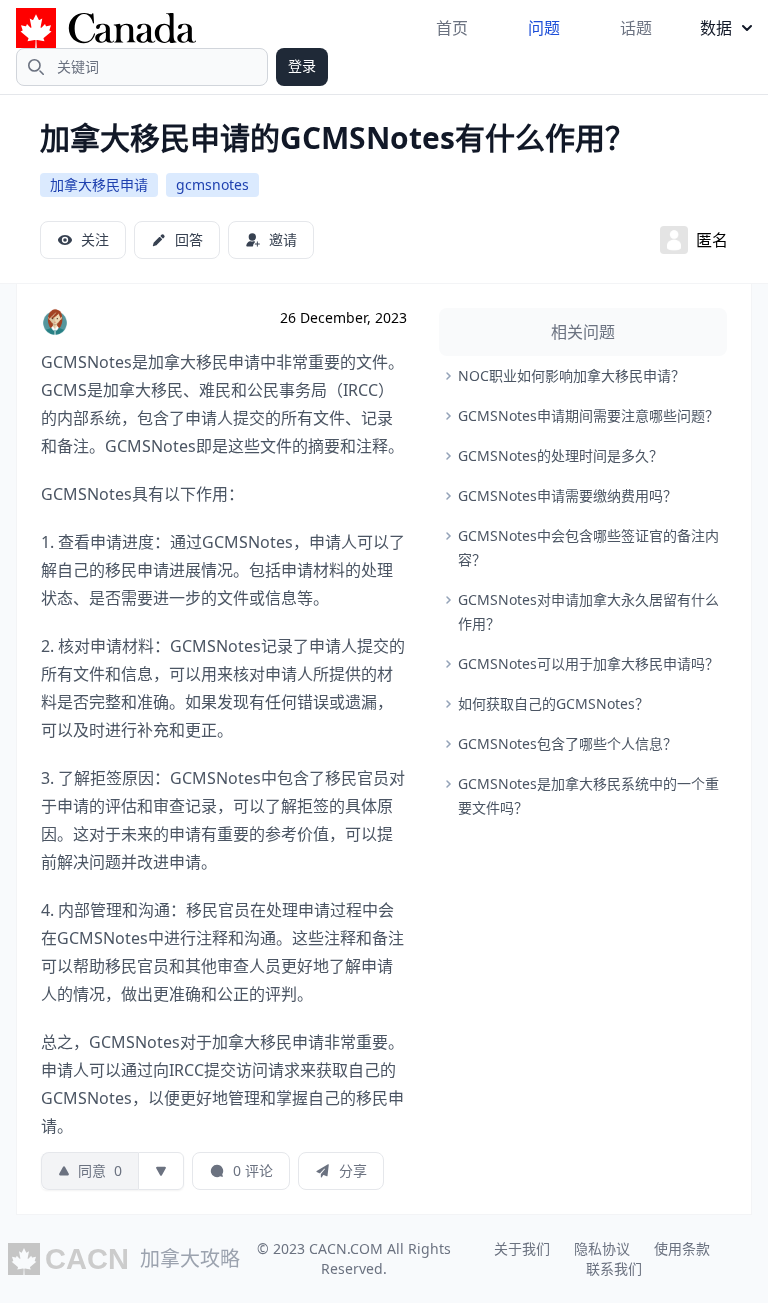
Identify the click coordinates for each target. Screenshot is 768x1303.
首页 (452, 28)
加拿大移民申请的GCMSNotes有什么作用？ (337, 137)
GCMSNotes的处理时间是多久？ (560, 455)
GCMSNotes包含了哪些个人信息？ (567, 743)
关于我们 (522, 1248)
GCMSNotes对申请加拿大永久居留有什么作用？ (588, 611)
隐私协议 (602, 1248)
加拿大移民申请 (99, 184)
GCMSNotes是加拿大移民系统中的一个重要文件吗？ (588, 795)
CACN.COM (346, 1248)
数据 (716, 28)
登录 (302, 65)
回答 (189, 239)
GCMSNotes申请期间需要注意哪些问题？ (588, 415)
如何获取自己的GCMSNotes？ (553, 703)
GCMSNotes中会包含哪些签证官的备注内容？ (588, 547)
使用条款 (682, 1248)
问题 (544, 28)
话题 (636, 28)
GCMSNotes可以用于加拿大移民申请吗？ (588, 663)
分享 (353, 1170)
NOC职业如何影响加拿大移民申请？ (571, 375)
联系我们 (614, 1268)
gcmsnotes (212, 184)
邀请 (283, 239)
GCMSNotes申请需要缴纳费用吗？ (567, 495)
